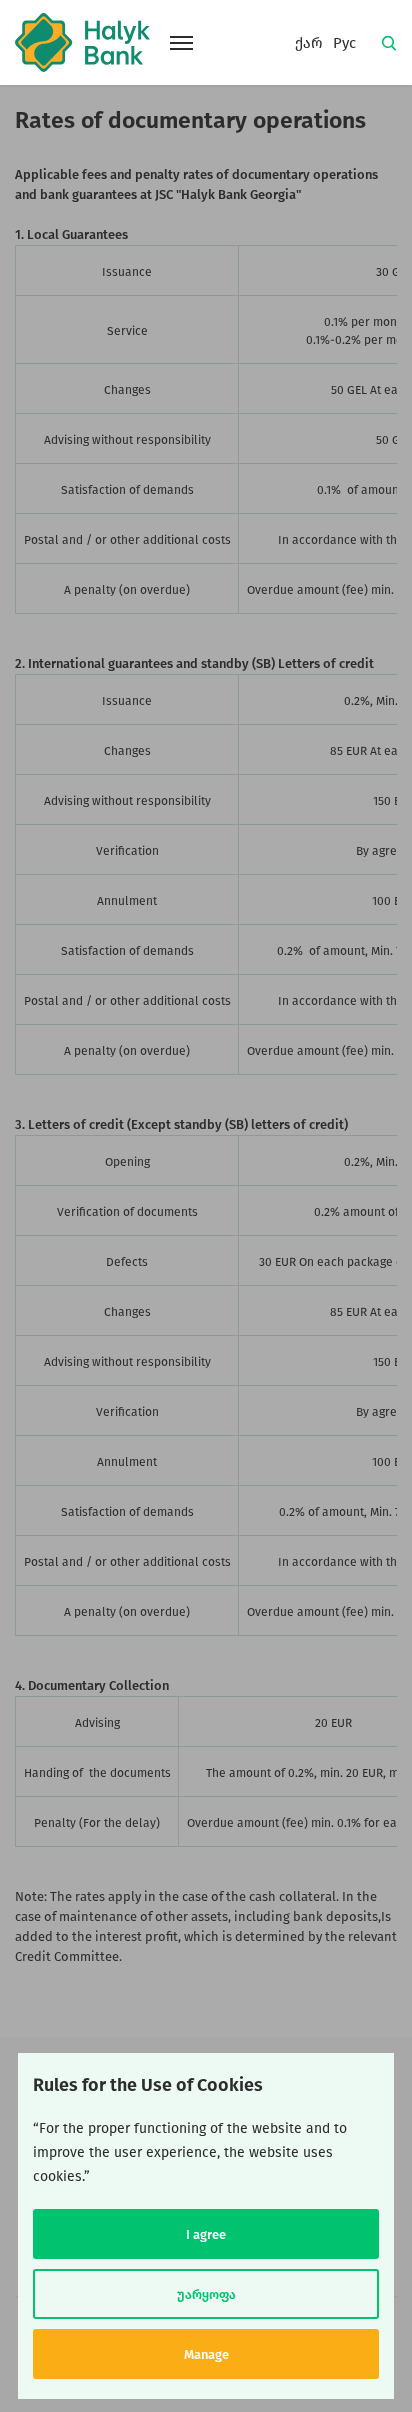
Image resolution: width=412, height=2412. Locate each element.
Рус (344, 43)
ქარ (309, 43)
